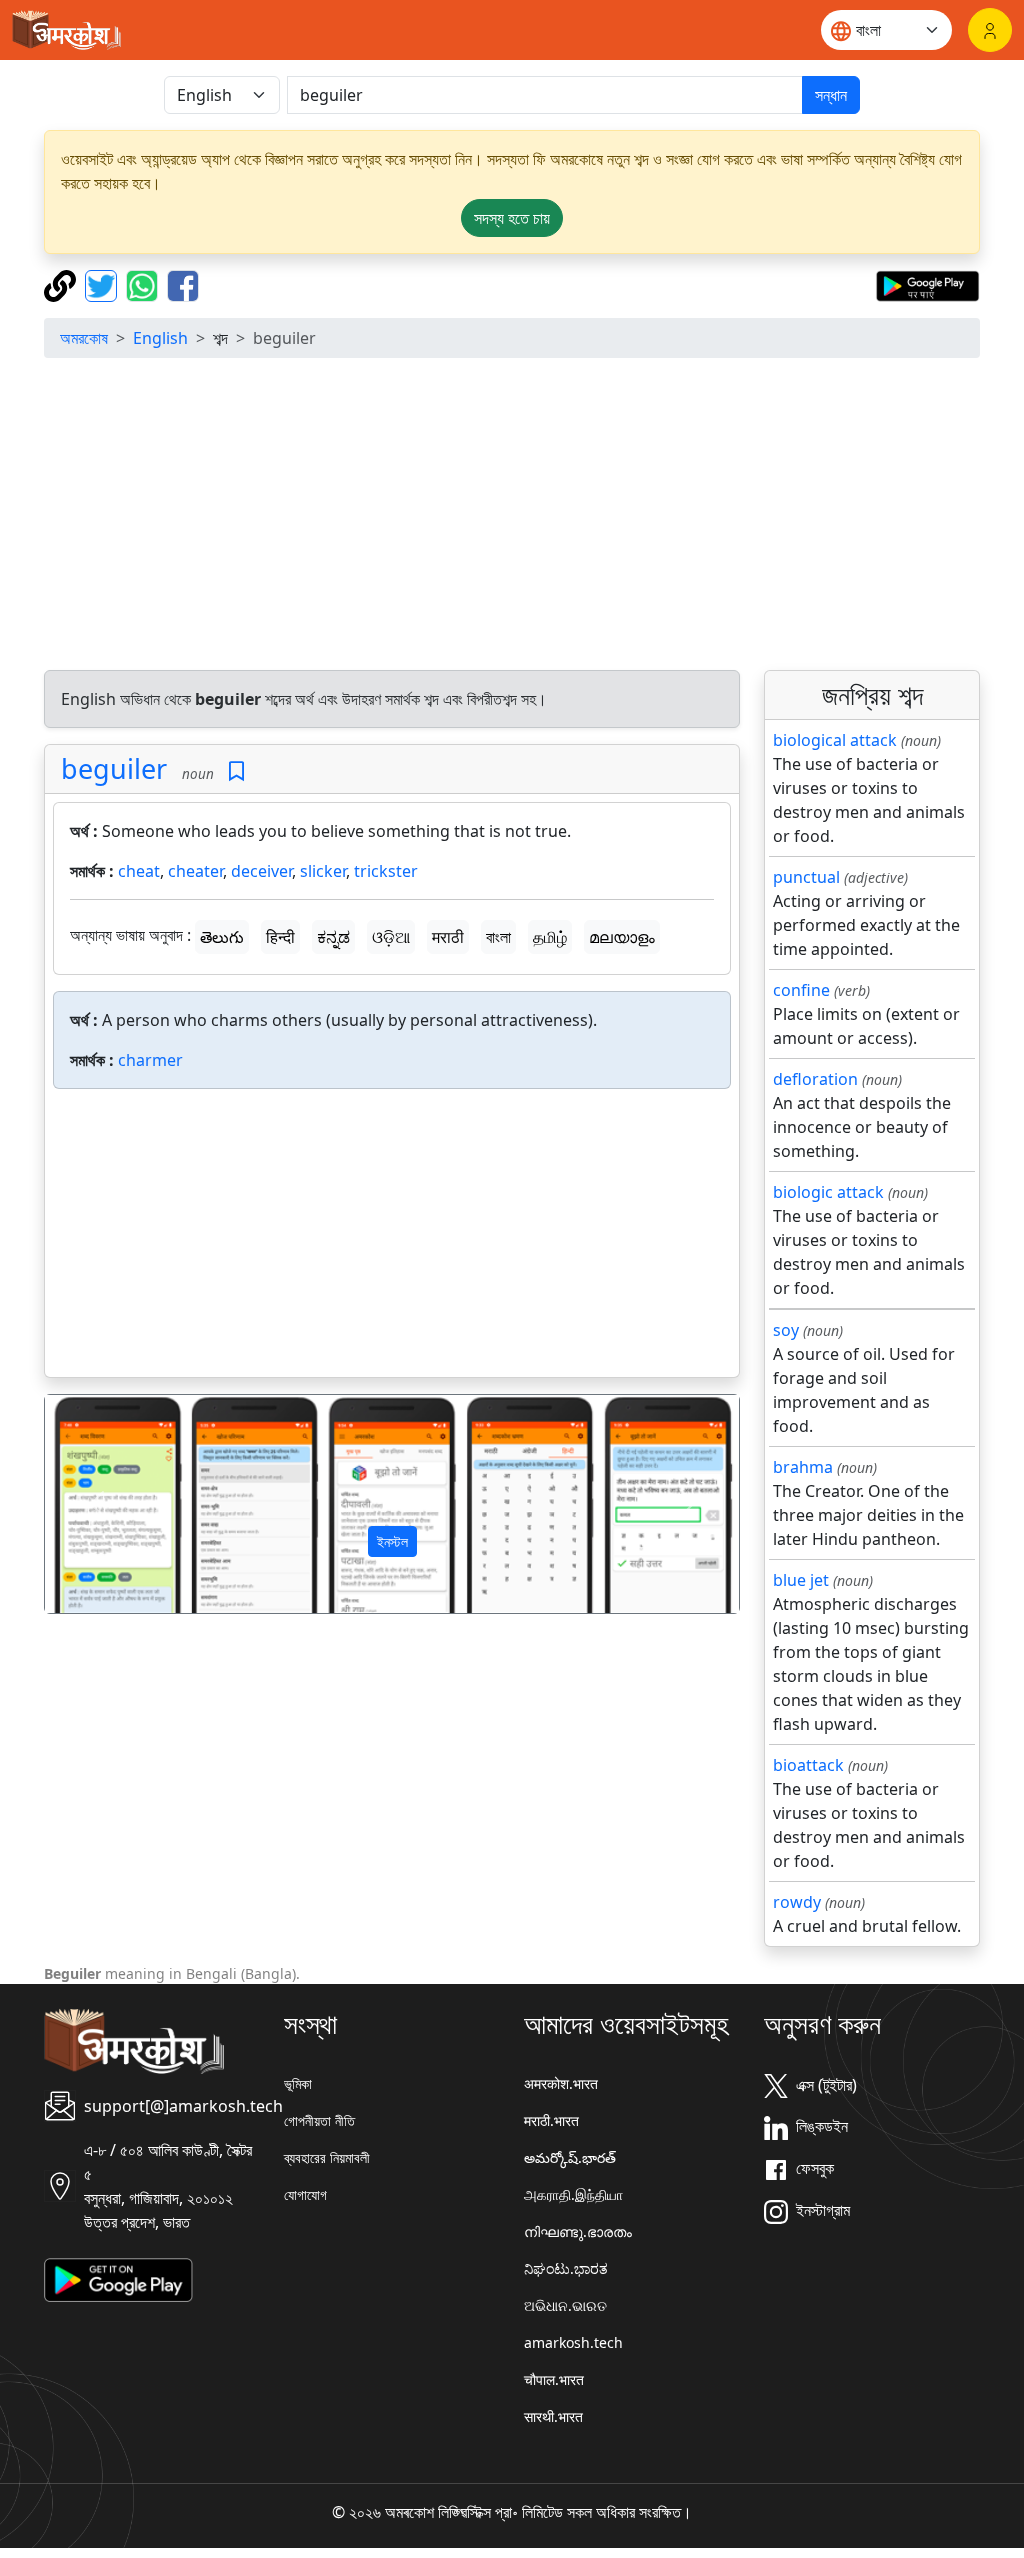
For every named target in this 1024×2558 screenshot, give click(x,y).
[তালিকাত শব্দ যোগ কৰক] (236, 771)
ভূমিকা (298, 2083)
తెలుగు (222, 937)
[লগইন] (990, 30)
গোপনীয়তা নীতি (319, 2120)
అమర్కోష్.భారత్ (570, 2157)
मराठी (448, 937)
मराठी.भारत (551, 2120)
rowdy (797, 1902)
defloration (815, 1079)
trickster (386, 871)
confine (801, 990)
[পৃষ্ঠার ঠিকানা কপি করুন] (62, 284)
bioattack (808, 1765)
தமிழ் (550, 937)
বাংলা (498, 937)
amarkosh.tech (573, 2342)
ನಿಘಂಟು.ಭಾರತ (566, 2268)
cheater (195, 871)
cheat (139, 871)
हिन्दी (280, 937)
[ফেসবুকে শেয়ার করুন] (183, 284)
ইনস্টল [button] (392, 1541)
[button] (97, 1503)
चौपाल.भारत (554, 2379)
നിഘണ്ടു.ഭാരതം (578, 2231)
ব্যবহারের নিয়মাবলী (327, 2157)
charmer (150, 1060)
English (160, 338)
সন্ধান (831, 95)
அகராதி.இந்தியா (573, 2194)
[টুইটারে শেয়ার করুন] (103, 284)
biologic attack (828, 1192)
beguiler (114, 768)
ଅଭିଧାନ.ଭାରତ (565, 2305)
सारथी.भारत (553, 2416)
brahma (803, 1467)
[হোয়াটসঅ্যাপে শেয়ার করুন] (144, 284)
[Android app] (118, 2278)
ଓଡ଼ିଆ (391, 937)
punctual (806, 877)
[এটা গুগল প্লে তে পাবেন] (927, 284)
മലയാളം (622, 937)
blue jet (801, 1580)
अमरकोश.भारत (561, 2083)
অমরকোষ (84, 338)
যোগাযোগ (305, 2194)
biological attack (835, 740)
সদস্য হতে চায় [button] (512, 218)
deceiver (261, 871)
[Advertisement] (512, 514)
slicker (323, 871)
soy (786, 1330)
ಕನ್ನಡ (333, 937)
